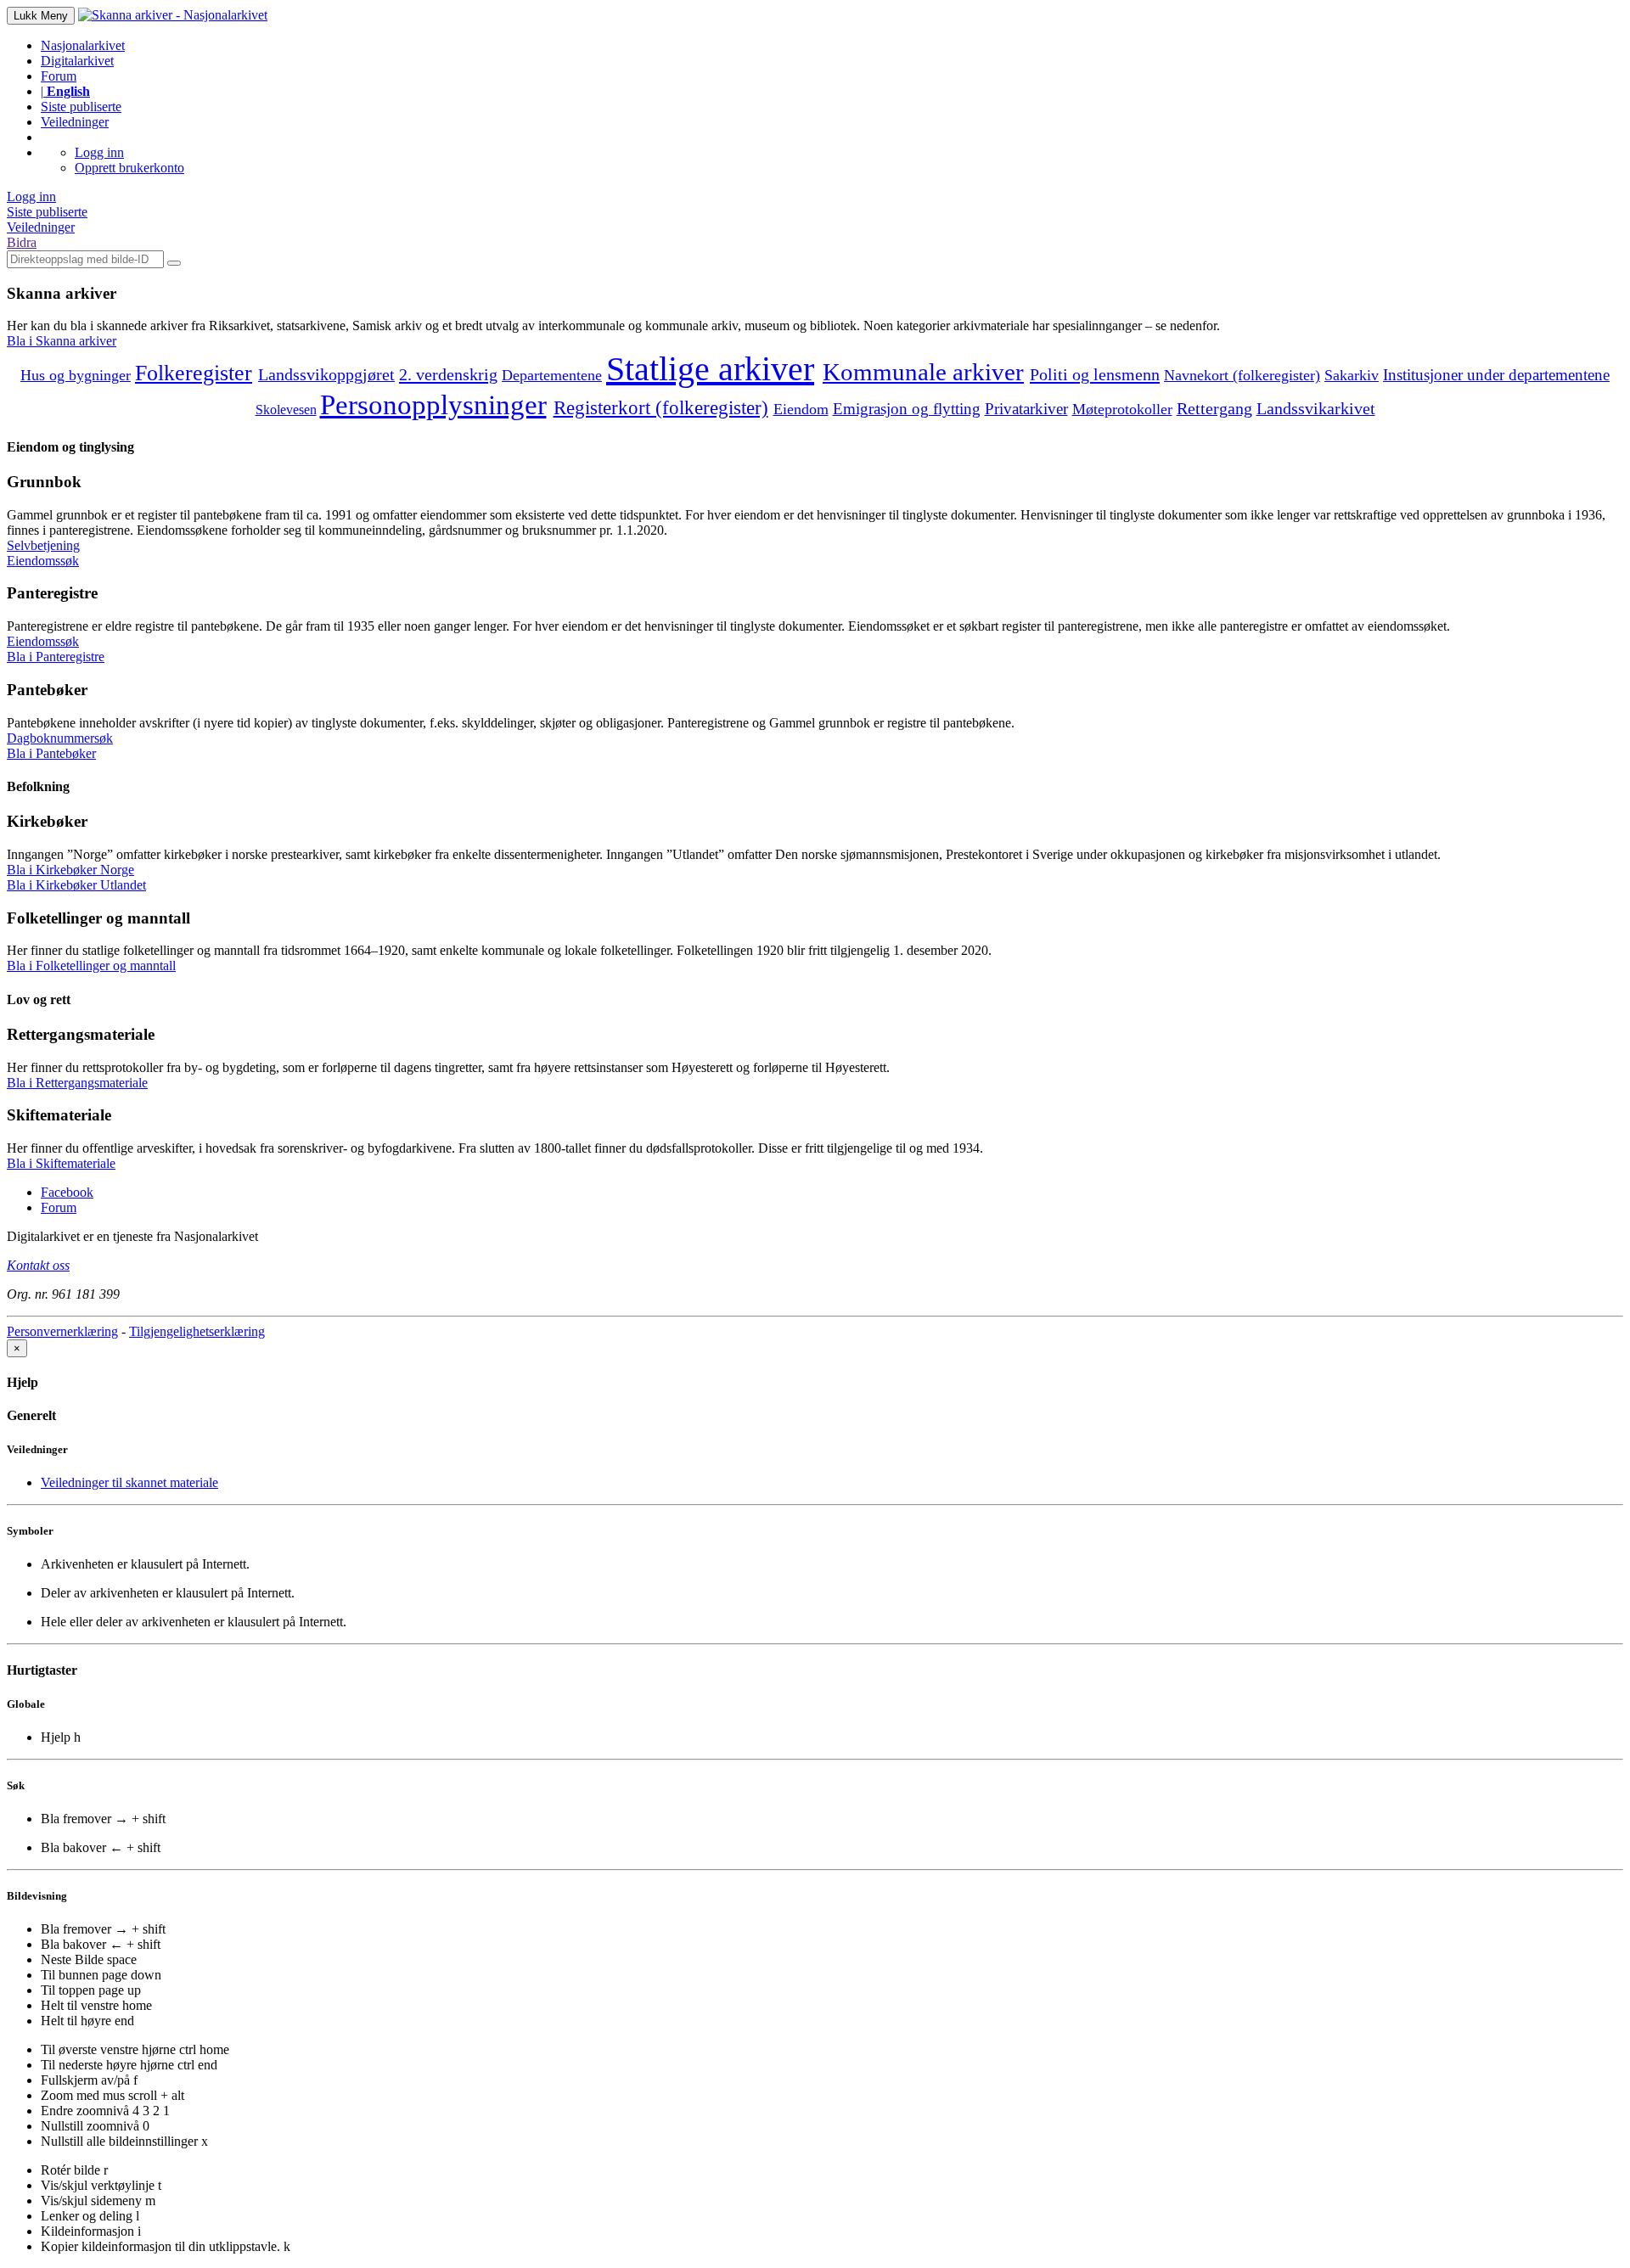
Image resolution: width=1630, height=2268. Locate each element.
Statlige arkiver (710, 369)
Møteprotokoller (1122, 409)
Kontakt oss (38, 1265)
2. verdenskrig (448, 374)
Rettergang (1214, 408)
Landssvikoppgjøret (326, 375)
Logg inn (99, 152)
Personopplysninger (433, 404)
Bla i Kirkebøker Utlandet (76, 885)
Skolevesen (286, 410)
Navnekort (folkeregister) (1242, 375)
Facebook (67, 1192)
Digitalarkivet (77, 61)
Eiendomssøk (43, 561)
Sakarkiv (1352, 375)
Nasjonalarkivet (83, 45)
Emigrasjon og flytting (907, 409)
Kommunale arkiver (923, 372)
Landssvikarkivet (1316, 409)
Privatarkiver (1026, 409)
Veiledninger (75, 122)
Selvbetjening (43, 545)
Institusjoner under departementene (1496, 375)
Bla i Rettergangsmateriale (77, 1083)
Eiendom (801, 409)
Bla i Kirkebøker (70, 870)
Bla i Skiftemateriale (61, 1163)
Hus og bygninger (76, 375)
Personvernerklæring (62, 1331)
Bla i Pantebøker (51, 753)
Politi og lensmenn (1095, 374)
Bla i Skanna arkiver (62, 341)
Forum (59, 76)
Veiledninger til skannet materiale (129, 1482)
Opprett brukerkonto (129, 168)
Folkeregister (194, 373)
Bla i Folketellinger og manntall (91, 966)
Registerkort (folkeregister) (661, 407)
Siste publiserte (81, 107)
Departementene (552, 375)
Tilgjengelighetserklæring (197, 1331)
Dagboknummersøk (60, 738)
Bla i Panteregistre (56, 657)
